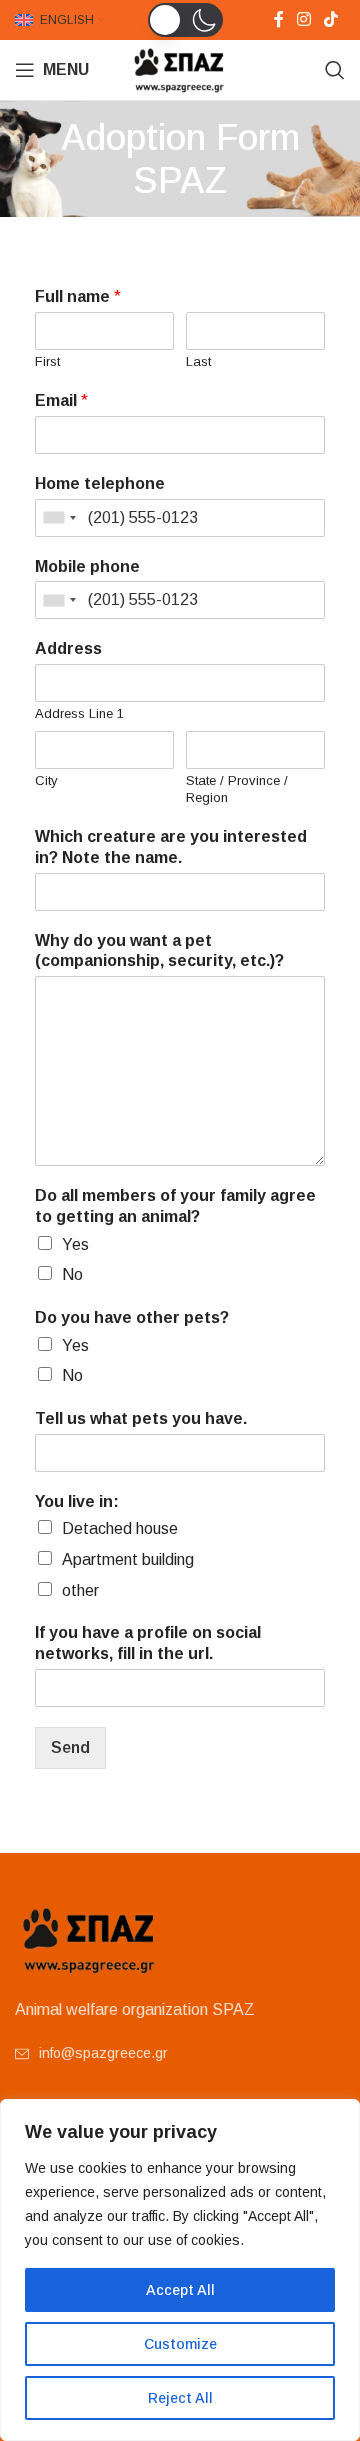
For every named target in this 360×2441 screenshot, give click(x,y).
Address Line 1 (79, 713)
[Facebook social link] (278, 19)
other (80, 1590)
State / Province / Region (237, 789)
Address (68, 648)
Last (198, 361)
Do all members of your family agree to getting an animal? (175, 1206)
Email (61, 400)
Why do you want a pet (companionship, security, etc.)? (159, 951)
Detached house (120, 1528)
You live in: (77, 1501)
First (47, 361)
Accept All (180, 2290)
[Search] (335, 70)
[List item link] (180, 2053)
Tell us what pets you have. (141, 1418)
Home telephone (100, 483)
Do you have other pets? (132, 1317)
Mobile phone (87, 566)
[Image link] (90, 1938)
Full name (78, 296)
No (72, 1274)
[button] (185, 20)
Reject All (180, 2398)
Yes (75, 1244)
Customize (180, 2344)
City (46, 780)
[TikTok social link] (331, 19)
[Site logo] (179, 68)
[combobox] (59, 518)
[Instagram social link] (303, 19)
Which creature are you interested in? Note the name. (171, 847)
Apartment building (128, 1559)
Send (70, 1747)
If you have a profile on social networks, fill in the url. (148, 1643)
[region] (180, 2270)
